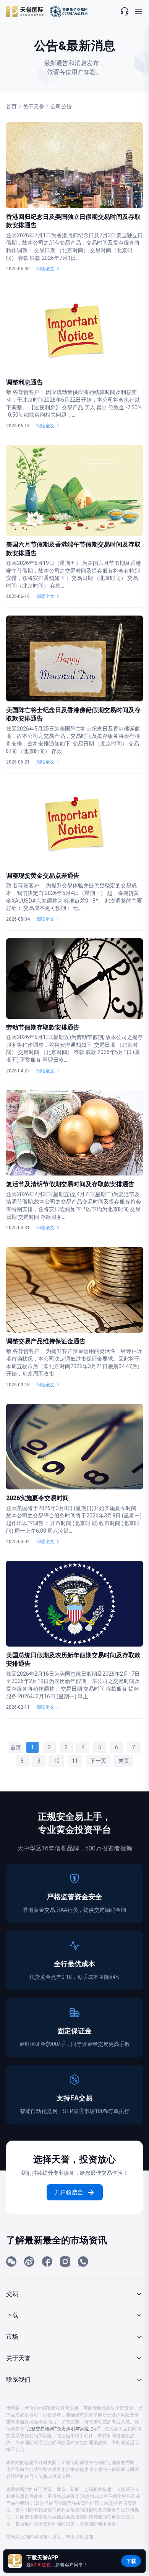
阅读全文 (45, 269)
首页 (11, 107)
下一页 (98, 1761)
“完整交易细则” (40, 2429)
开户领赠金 (69, 2192)
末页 (124, 1761)
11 (75, 1761)
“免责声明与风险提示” (77, 2429)
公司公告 (61, 107)
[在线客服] (125, 11)
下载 (131, 2561)
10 (57, 1761)
